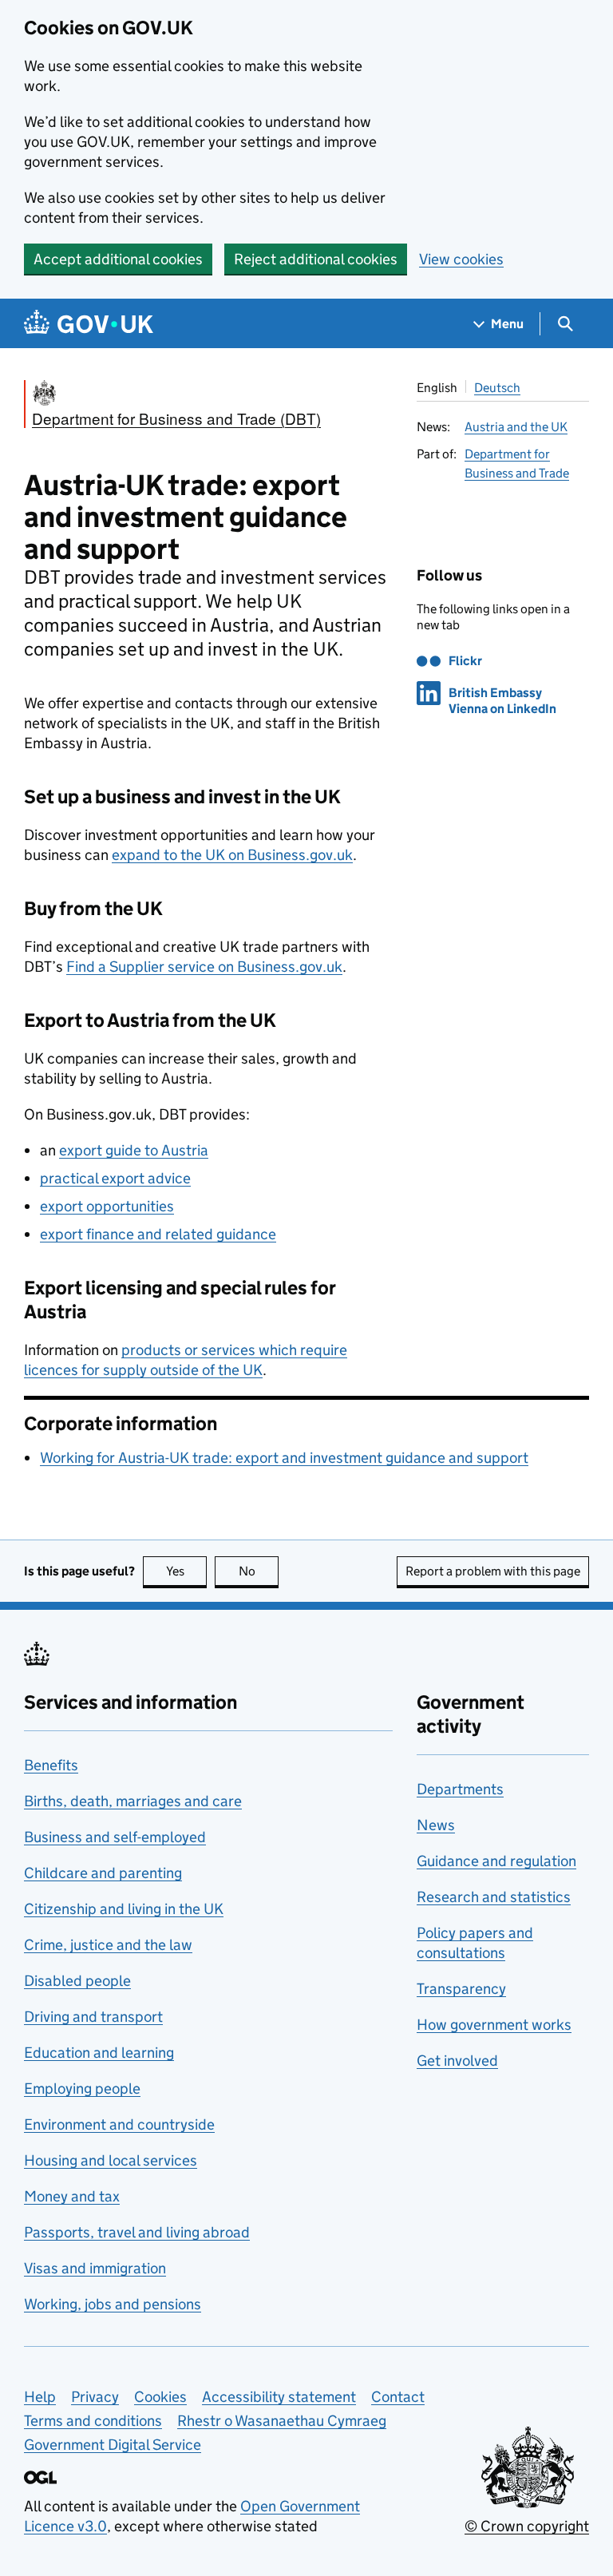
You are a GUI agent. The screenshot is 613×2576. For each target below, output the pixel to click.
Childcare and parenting (103, 1873)
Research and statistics (494, 1897)
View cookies (461, 259)
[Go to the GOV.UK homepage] (89, 324)
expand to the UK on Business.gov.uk (232, 855)
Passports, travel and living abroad (137, 2232)
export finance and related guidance (158, 1234)
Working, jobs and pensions (113, 2304)
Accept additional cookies (118, 259)
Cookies (160, 2397)
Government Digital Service (113, 2445)
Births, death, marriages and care (133, 1801)
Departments (460, 1789)
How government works (494, 2025)
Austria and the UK (516, 427)
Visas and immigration (95, 2268)
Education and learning (99, 2053)
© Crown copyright (527, 2526)
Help (40, 2397)
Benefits (51, 1765)
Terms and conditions (93, 2421)
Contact (398, 2397)
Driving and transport (93, 2017)
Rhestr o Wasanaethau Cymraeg (282, 2421)
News (436, 1825)
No (259, 1571)
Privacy (95, 2397)
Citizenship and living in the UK (124, 1909)
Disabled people (77, 1981)
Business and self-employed (115, 1837)
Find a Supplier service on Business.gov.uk (204, 967)
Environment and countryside (119, 2124)
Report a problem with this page (493, 1571)
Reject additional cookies (316, 259)
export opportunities (107, 1206)
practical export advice (115, 1178)
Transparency (461, 1989)
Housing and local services (111, 2160)
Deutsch (497, 388)
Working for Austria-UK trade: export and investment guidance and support (284, 1458)
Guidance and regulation (496, 1861)
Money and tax (72, 2196)
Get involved (457, 2061)
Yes (186, 1571)
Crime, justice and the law (108, 1945)
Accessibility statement (279, 2397)
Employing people (82, 2089)
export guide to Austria (134, 1150)
